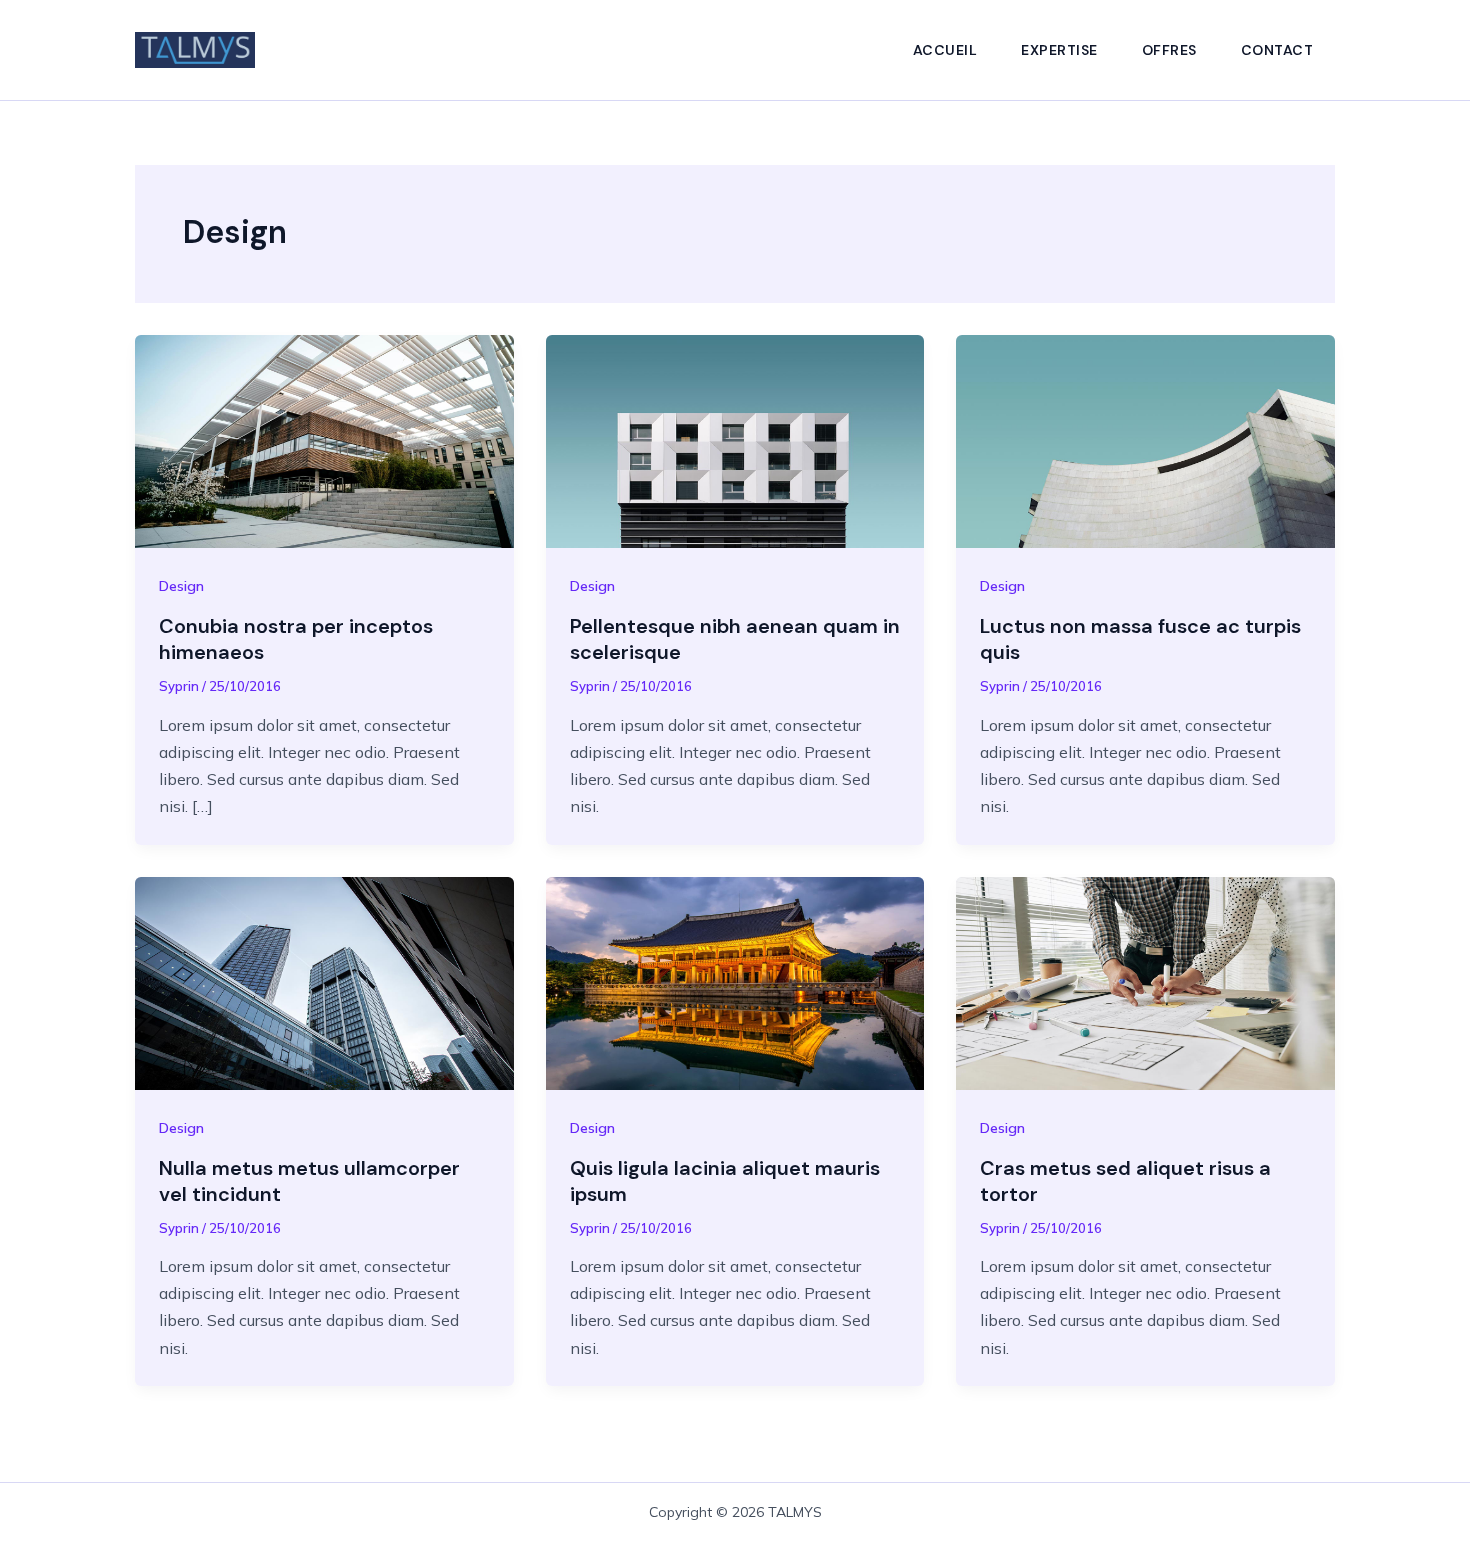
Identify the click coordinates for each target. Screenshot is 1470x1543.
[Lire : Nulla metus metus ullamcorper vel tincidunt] (324, 981)
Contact (1277, 50)
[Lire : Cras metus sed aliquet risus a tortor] (1145, 981)
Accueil (945, 50)
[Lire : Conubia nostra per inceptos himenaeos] (324, 440)
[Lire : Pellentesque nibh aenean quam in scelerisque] (735, 440)
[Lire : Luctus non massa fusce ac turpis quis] (1145, 440)
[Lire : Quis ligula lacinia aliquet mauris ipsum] (735, 981)
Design (181, 586)
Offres (1169, 50)
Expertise (1059, 50)
